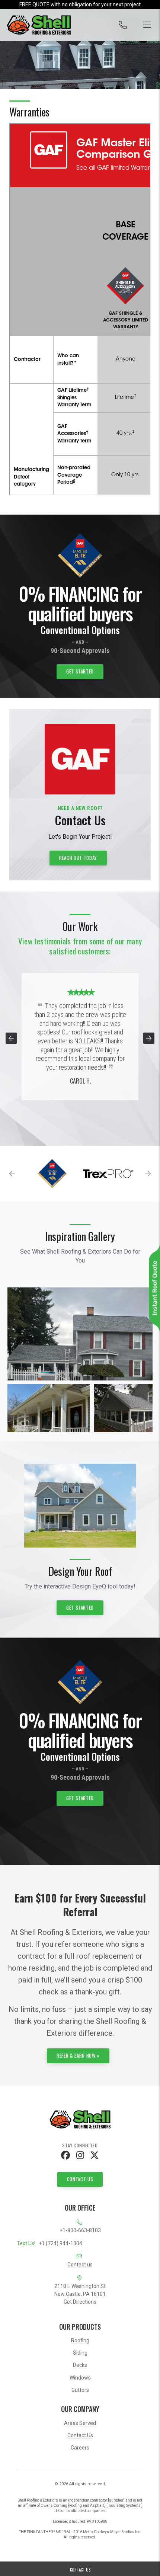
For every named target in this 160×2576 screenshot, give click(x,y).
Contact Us (80, 2179)
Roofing (80, 2340)
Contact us (80, 2265)
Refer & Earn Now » (78, 2055)
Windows (80, 2378)
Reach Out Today (78, 858)
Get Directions (80, 2302)
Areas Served (80, 2423)
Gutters (80, 2390)
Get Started (80, 671)
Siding (80, 2353)
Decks (80, 2365)
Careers (80, 2448)
